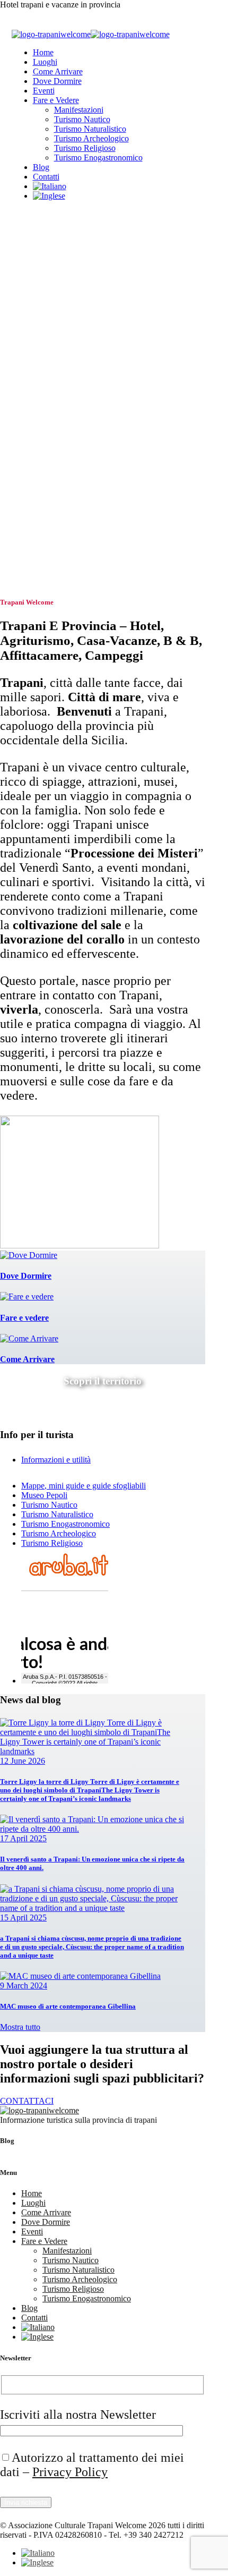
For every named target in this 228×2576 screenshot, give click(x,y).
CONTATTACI (27, 2101)
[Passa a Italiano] (38, 2553)
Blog (41, 167)
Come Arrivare (58, 71)
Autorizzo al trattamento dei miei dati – (92, 2465)
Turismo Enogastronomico (98, 158)
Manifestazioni (79, 110)
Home (43, 52)
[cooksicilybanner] (80, 1246)
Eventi (44, 91)
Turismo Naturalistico (90, 129)
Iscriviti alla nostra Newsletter (78, 2415)
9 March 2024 (24, 1986)
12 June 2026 (23, 1761)
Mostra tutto (20, 2027)
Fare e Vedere (56, 100)
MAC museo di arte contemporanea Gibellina (68, 2006)
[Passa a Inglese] (49, 196)
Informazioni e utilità (56, 1460)
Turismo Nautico (82, 119)
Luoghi (45, 62)
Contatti (46, 177)
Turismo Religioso (85, 148)
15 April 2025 (23, 1918)
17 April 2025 (23, 1838)
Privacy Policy (70, 2472)
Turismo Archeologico (91, 138)
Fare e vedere (24, 1318)
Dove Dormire (57, 81)
